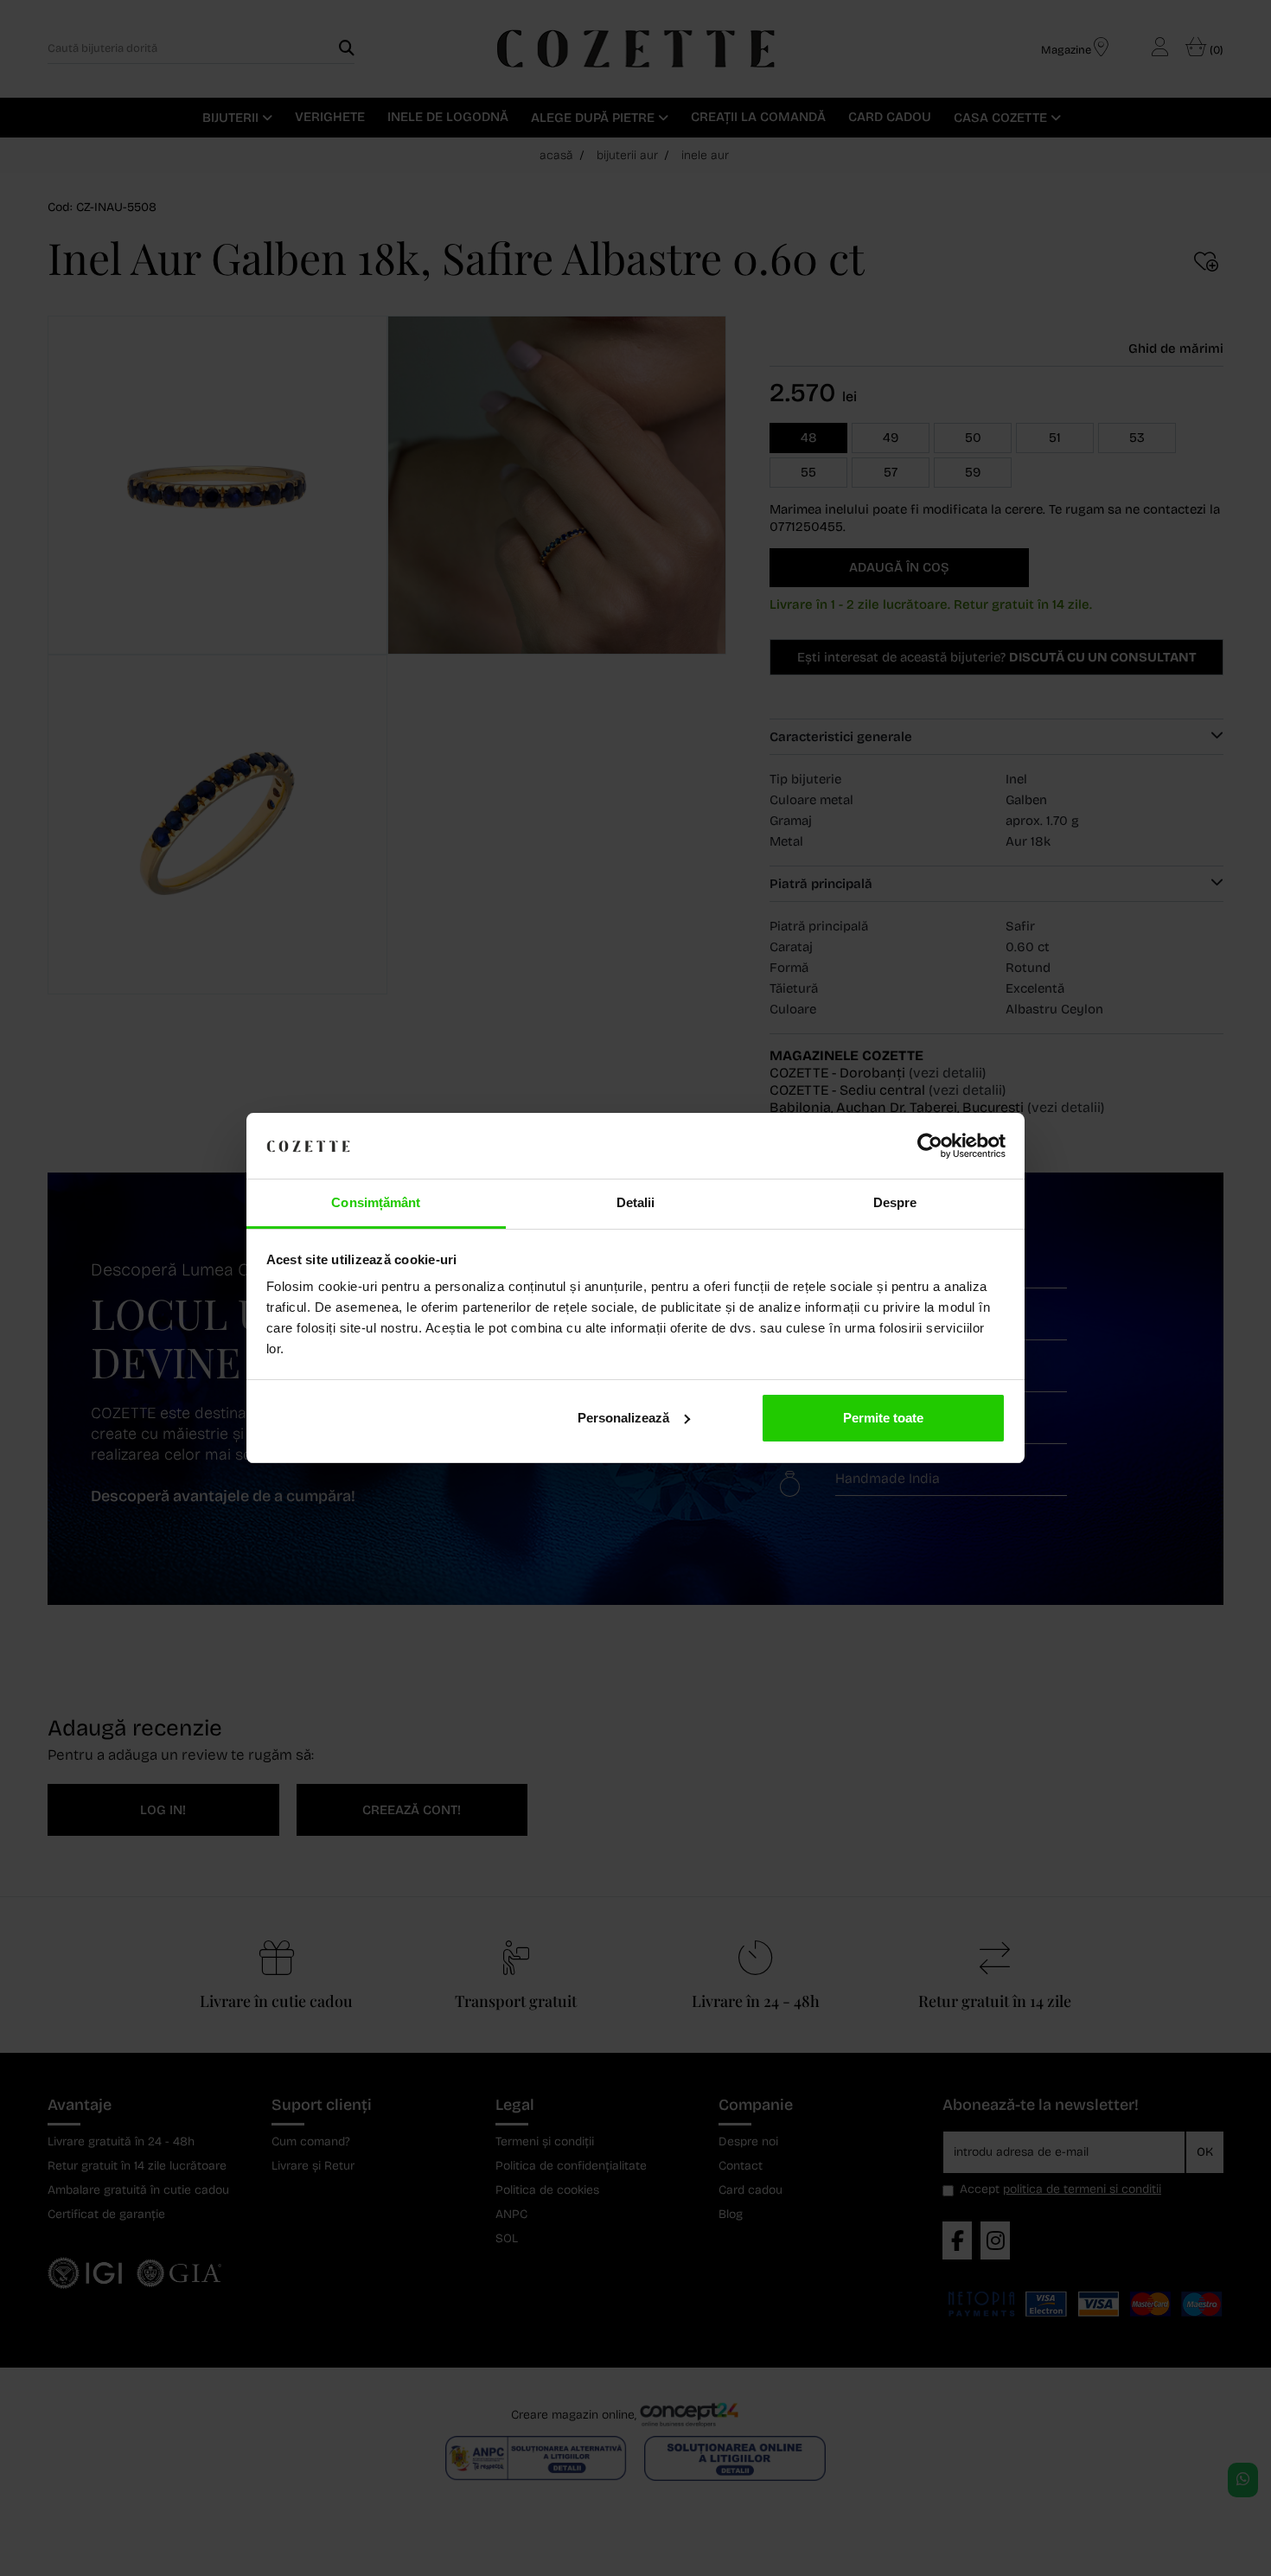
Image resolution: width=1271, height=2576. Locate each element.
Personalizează (623, 1418)
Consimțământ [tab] (376, 1202)
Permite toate (883, 1418)
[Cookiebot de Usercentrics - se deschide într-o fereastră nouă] (930, 1146)
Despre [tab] (895, 1202)
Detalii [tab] (636, 1202)
